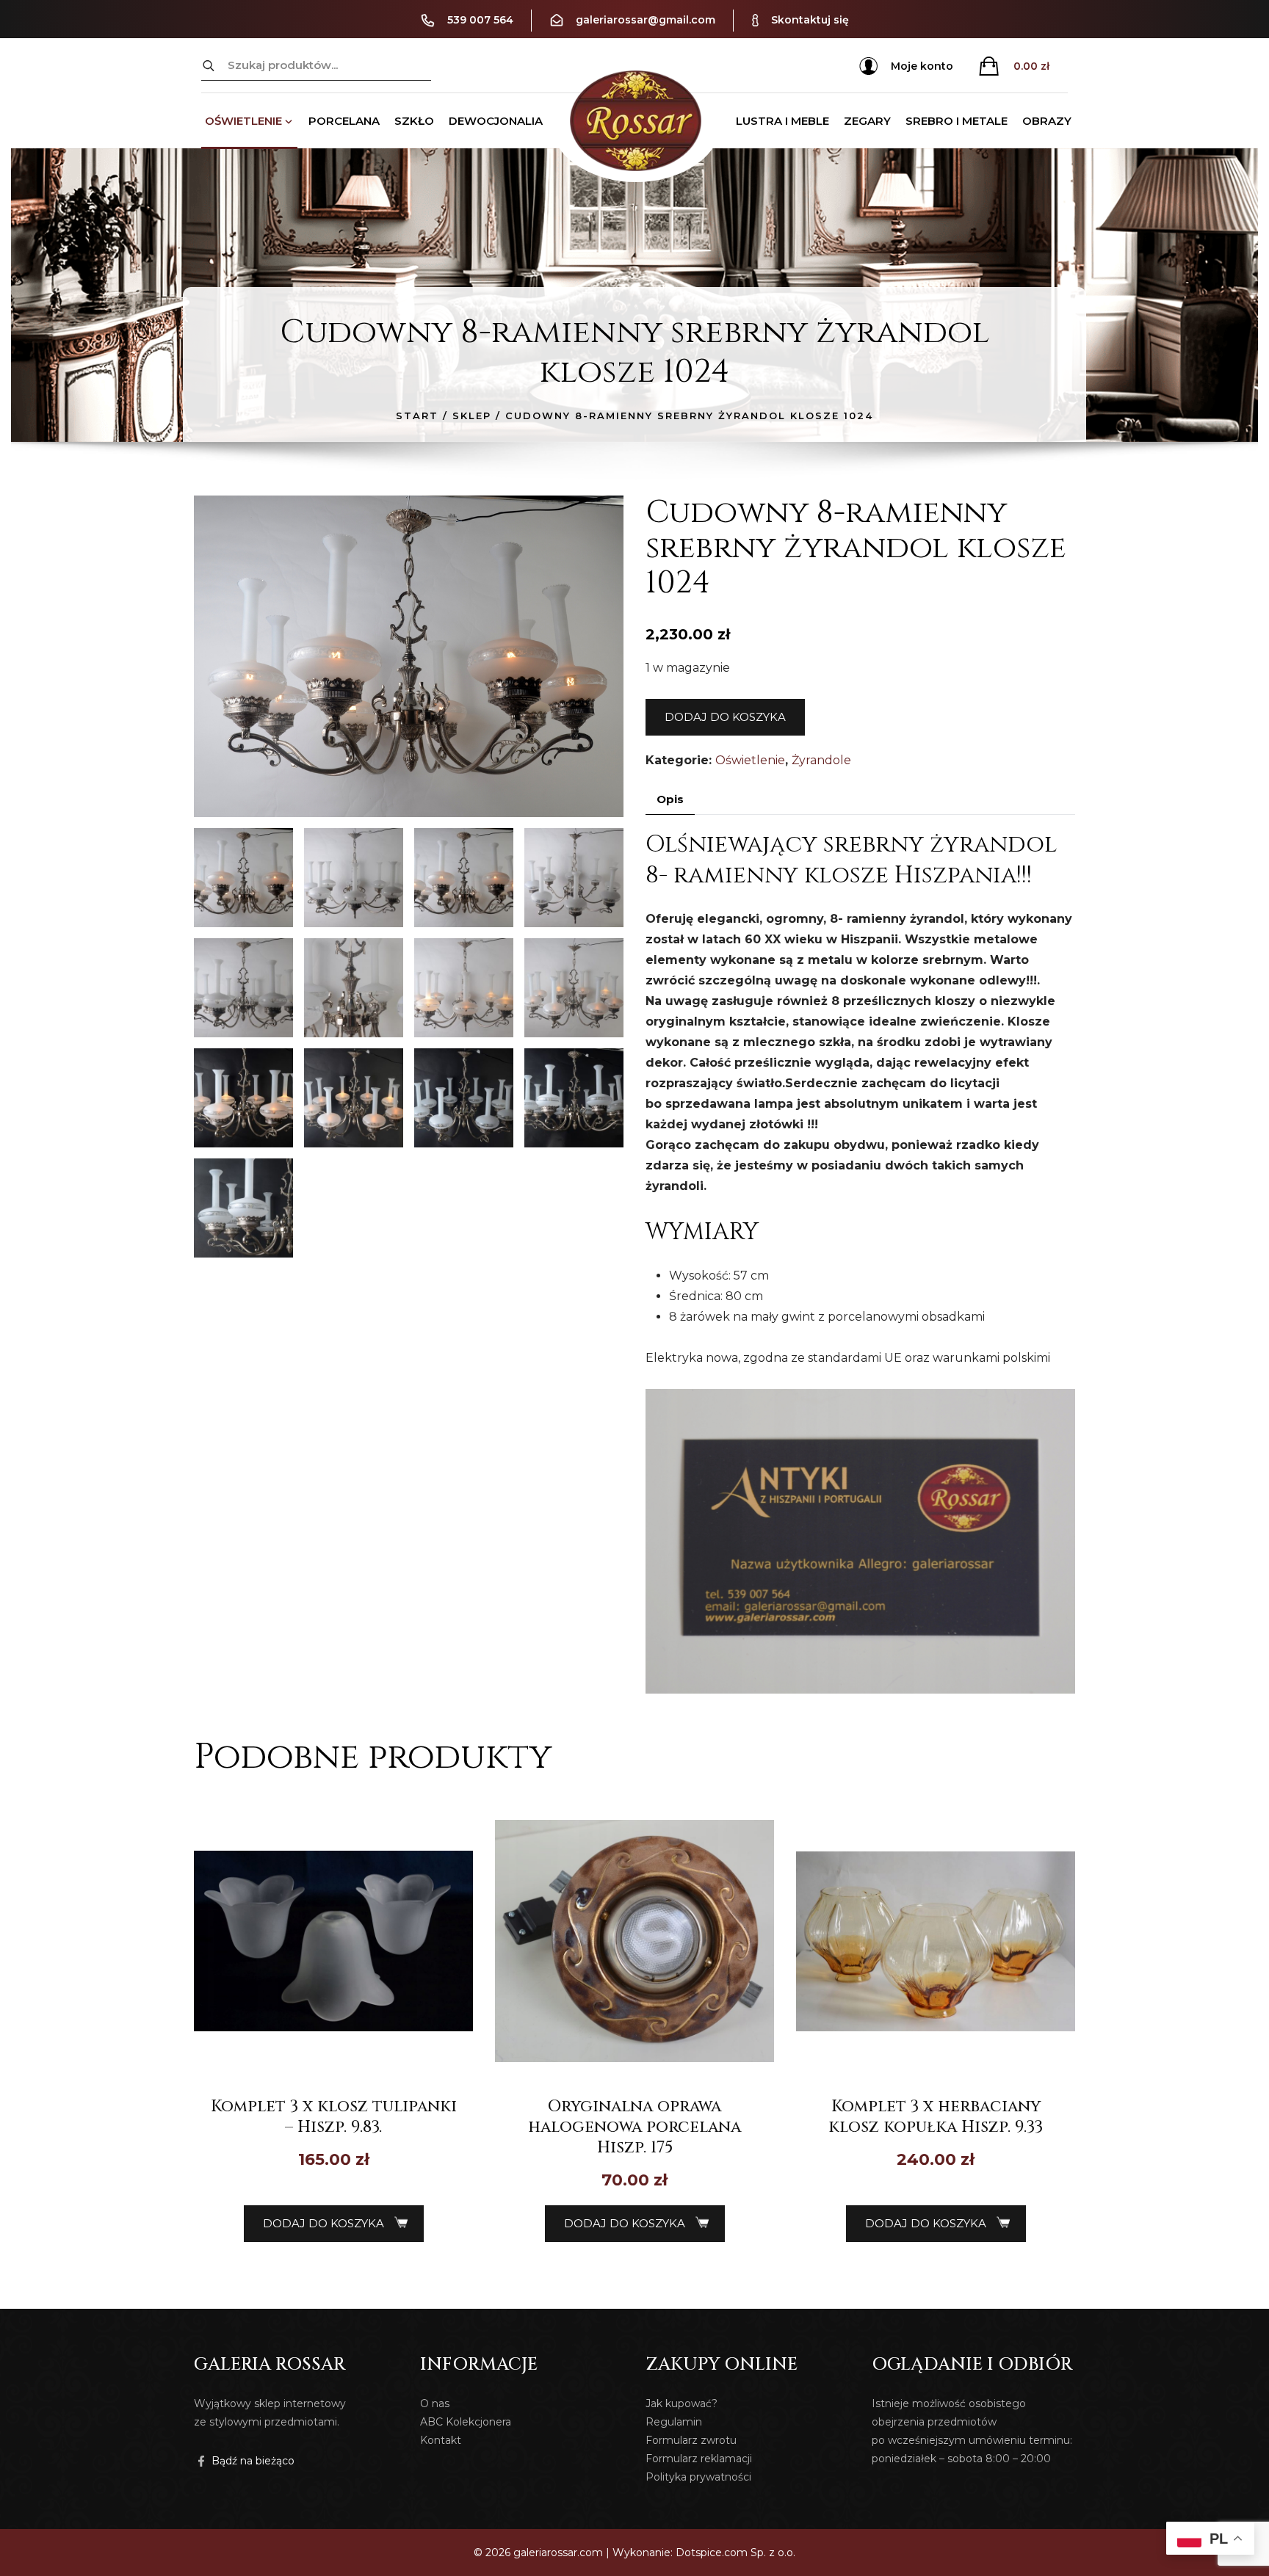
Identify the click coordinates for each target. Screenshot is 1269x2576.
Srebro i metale (957, 121)
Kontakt (441, 2440)
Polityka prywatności (698, 2477)
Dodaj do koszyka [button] (323, 2223)
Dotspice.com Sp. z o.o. (735, 2553)
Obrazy (1047, 121)
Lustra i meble (782, 121)
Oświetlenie (243, 121)
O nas (435, 2403)
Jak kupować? (681, 2403)
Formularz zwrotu (691, 2440)
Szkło (414, 121)
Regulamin (674, 2422)
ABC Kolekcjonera (466, 2422)
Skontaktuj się (810, 20)
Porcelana (344, 121)
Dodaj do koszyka (725, 717)
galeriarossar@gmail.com (646, 20)
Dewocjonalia (496, 121)
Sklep (472, 416)
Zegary (867, 121)
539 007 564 (480, 20)
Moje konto (922, 66)
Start (417, 416)
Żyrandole (821, 760)
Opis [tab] (670, 799)
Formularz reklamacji (699, 2459)
